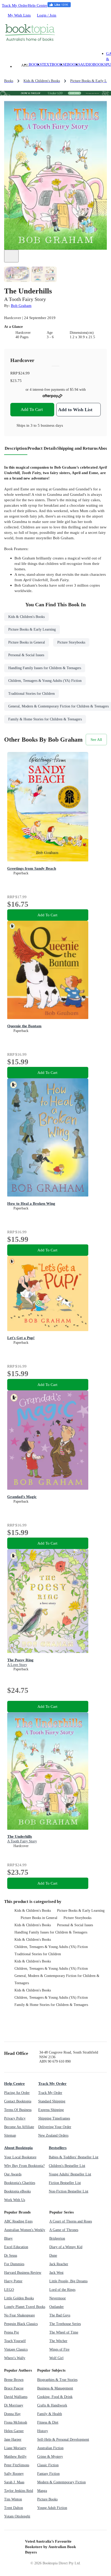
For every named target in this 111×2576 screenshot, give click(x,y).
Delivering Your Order (55, 2127)
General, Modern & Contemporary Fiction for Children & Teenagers (57, 1979)
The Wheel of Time (64, 2332)
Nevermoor (58, 2298)
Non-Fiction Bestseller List (69, 2191)
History (43, 2431)
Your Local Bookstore (20, 2157)
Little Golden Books (19, 2298)
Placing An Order (17, 2093)
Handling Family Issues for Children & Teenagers (51, 1932)
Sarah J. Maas (14, 2482)
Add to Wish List (75, 410)
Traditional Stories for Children (38, 1954)
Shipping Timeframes (54, 2118)
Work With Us (15, 2200)
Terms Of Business (18, 2110)
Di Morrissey (14, 2405)
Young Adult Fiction (52, 2508)
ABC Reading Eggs (18, 2221)
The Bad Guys (60, 2315)
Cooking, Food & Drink (55, 2397)
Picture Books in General (39, 1918)
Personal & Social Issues (75, 1925)
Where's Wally (15, 2358)
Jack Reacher (59, 2264)
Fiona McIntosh (16, 2422)
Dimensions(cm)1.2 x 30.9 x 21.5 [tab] (82, 335)
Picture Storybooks (77, 1918)
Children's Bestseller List (67, 2166)
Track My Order (15, 5)
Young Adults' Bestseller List (70, 2174)
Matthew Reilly (15, 2457)
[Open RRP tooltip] (33, 373)
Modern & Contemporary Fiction (61, 2482)
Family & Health (50, 2414)
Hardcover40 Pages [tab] (23, 335)
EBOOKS (73, 64)
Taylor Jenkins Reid (19, 2491)
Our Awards (13, 2174)
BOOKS (35, 64)
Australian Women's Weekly (25, 2230)
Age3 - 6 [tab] (50, 335)
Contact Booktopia (18, 2101)
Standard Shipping (52, 2101)
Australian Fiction (50, 2448)
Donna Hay (12, 2414)
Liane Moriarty (15, 2448)
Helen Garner (14, 2431)
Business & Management (55, 2388)
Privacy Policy (15, 2118)
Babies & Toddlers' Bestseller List (74, 2157)
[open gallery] (11, 256)
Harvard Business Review (23, 2273)
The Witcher (58, 2341)
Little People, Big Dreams (68, 2281)
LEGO (9, 2290)
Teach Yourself (15, 2341)
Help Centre (38, 5)
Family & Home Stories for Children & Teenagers (51, 2005)
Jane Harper (13, 2440)
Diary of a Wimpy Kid (66, 2247)
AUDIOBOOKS (93, 64)
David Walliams (16, 2397)
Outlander (57, 2307)
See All (96, 739)
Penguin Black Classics (21, 2324)
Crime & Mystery (50, 2457)
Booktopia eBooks (17, 2191)
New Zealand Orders (53, 2135)
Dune (53, 2256)
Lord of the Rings (62, 2290)
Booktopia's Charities (20, 2183)
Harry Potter (13, 2281)
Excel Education (16, 2247)
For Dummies (14, 2264)
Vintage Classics (16, 2349)
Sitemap (10, 2135)
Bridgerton (57, 2238)
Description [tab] (16, 448)
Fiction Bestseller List (65, 2183)
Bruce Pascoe (14, 2388)
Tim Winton (13, 2499)
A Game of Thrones (64, 2230)
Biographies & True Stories (57, 2380)
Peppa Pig (11, 2332)
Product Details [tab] (42, 448)
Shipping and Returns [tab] (77, 448)
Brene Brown (14, 2380)
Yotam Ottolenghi (17, 2516)
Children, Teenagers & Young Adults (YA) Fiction (51, 1947)
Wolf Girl (56, 2358)
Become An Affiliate (19, 2127)
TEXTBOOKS (53, 64)
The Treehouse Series (65, 2324)
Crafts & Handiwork (52, 2405)
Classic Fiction (48, 2465)
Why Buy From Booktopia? (24, 2166)
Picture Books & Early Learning (81, 1911)
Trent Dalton (14, 2508)
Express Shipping (51, 2110)
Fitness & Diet (48, 2422)
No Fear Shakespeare (19, 2315)
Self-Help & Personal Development (63, 2440)
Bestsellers (58, 2148)
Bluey (8, 2238)
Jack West (56, 2273)
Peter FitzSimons (17, 2465)
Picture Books (47, 2499)
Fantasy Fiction (48, 2474)
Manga (42, 2491)
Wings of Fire (59, 2349)
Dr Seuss (11, 2256)
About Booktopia (18, 2148)
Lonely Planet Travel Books (25, 2307)
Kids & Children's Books (33, 1911)
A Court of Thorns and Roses (71, 2221)
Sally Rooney (14, 2474)
